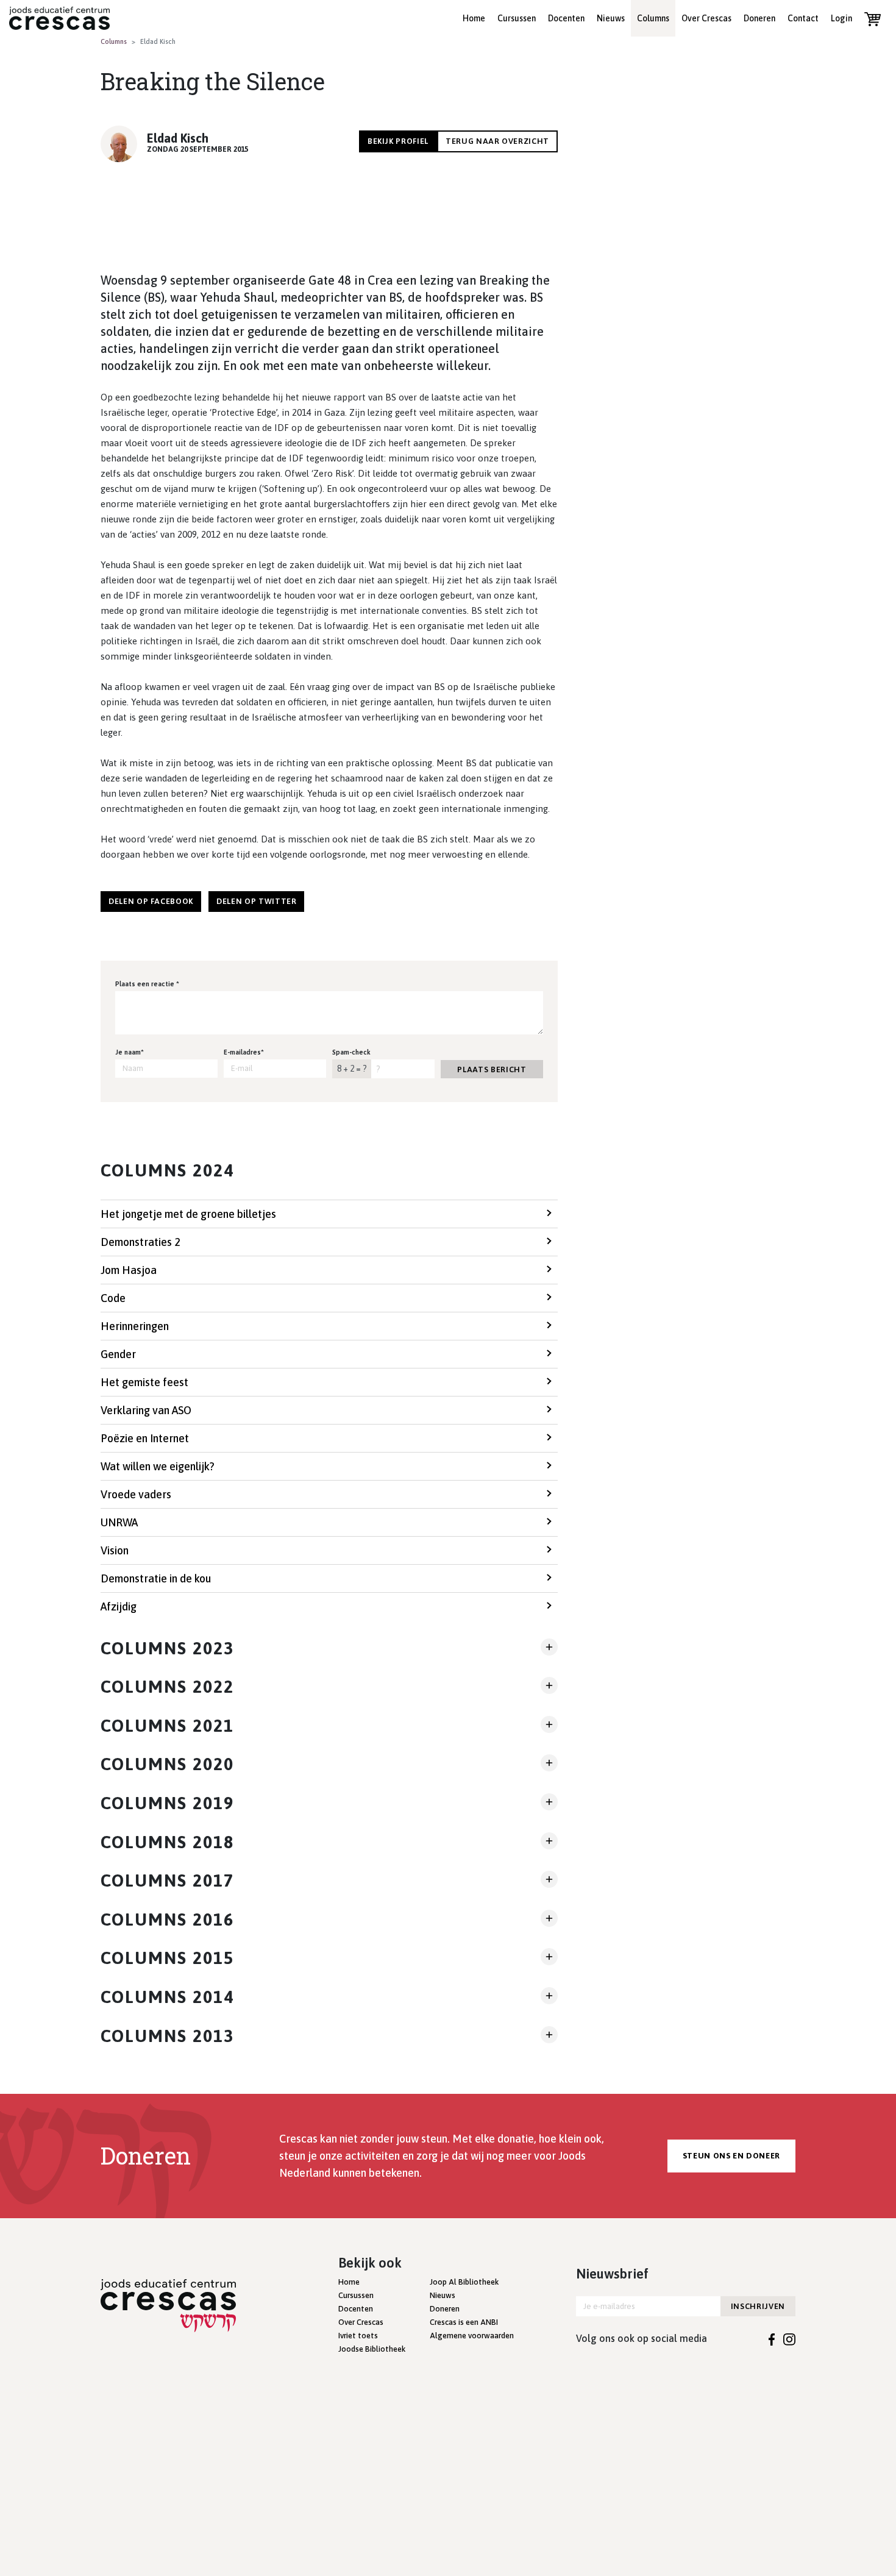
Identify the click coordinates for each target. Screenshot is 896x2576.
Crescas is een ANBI (464, 2322)
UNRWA (119, 1522)
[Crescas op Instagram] (789, 2338)
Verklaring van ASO (146, 1410)
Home (474, 18)
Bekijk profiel (398, 141)
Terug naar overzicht (497, 141)
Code (113, 1298)
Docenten (566, 18)
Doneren (759, 18)
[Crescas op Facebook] (772, 2338)
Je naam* (130, 1052)
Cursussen (517, 18)
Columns (653, 18)
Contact (803, 18)
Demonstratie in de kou (156, 1578)
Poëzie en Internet (145, 1438)
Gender (118, 1354)
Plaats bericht (492, 1069)
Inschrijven (758, 2306)
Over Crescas (706, 18)
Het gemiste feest (144, 1382)
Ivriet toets (358, 2336)
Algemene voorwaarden (472, 2336)
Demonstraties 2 (140, 1242)
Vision (115, 1550)
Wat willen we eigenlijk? (158, 1466)
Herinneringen (135, 1326)
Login (841, 18)
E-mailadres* (244, 1052)
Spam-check (351, 1052)
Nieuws (611, 18)
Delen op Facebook (151, 901)
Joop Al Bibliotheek (464, 2282)
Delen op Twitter (256, 901)
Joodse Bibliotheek (372, 2349)
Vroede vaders (136, 1494)
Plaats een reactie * (147, 984)
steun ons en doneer (731, 2156)
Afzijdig (119, 1606)
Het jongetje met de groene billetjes (188, 1214)
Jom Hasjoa (129, 1270)
